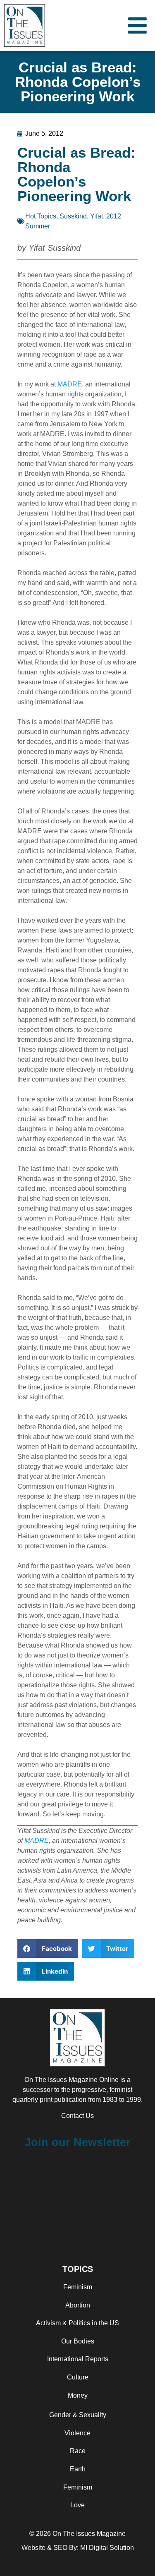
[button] (48, 1949)
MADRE (70, 384)
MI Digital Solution (107, 2548)
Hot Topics (41, 216)
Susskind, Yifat (81, 216)
